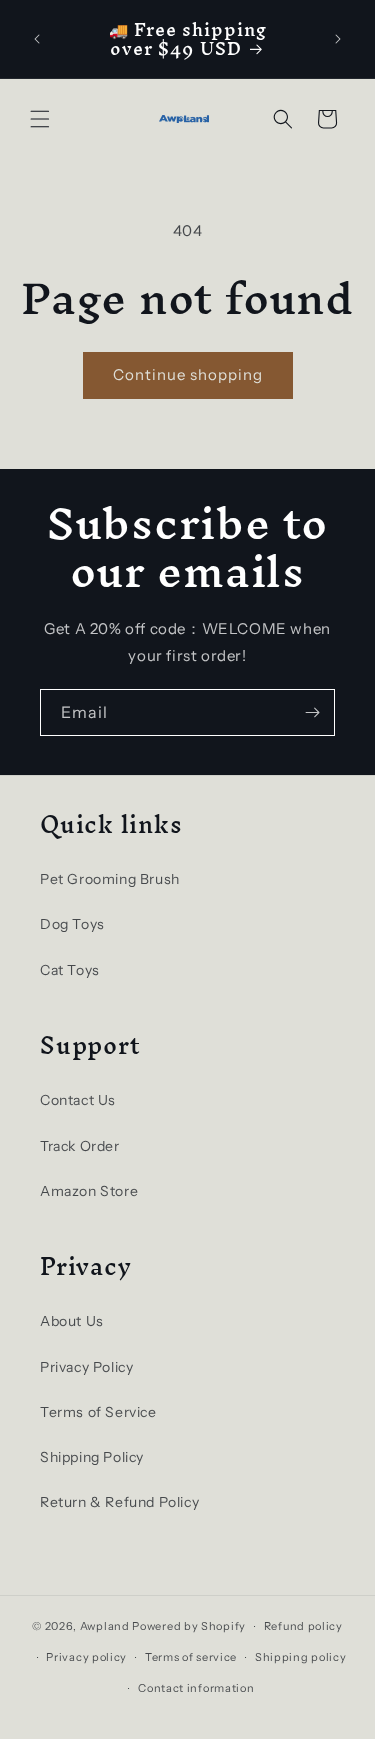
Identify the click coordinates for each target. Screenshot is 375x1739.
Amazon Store (89, 1191)
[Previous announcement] (37, 39)
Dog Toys (72, 924)
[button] (40, 119)
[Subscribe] (312, 712)
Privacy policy (86, 1657)
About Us (72, 1321)
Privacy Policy (86, 1367)
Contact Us (78, 1100)
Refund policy (303, 1626)
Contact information (196, 1688)
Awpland (105, 1626)
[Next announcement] (338, 39)
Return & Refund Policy (119, 1502)
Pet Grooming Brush (110, 879)
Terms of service (191, 1657)
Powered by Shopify (189, 1626)
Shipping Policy (92, 1457)
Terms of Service (98, 1412)
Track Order (80, 1146)
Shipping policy (301, 1657)
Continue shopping (188, 374)
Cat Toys (70, 970)
